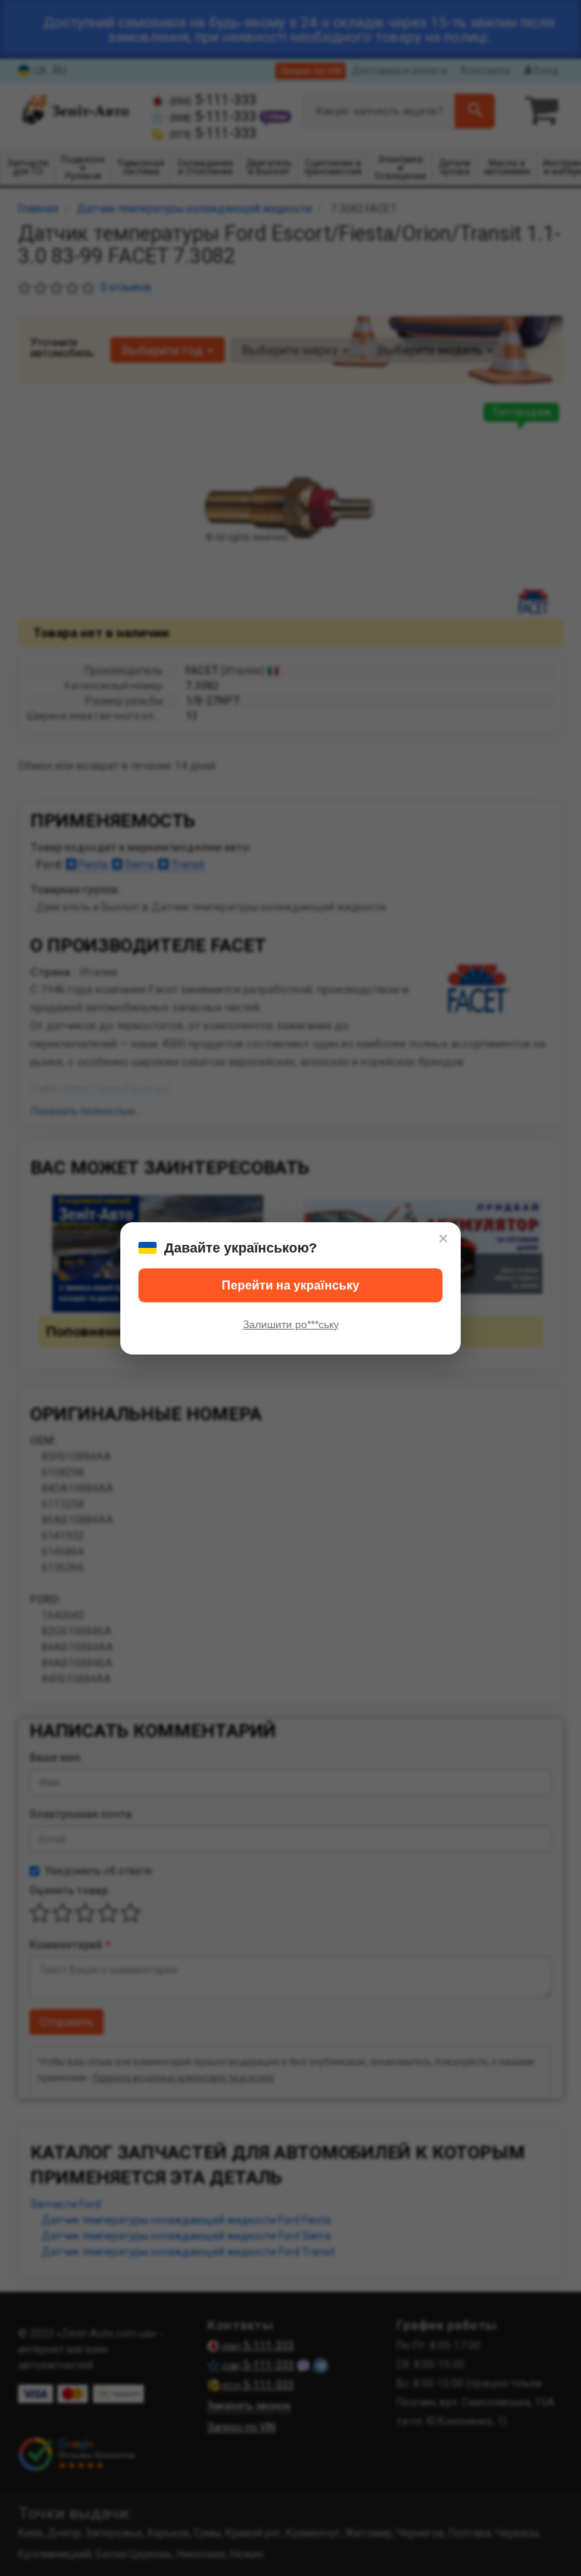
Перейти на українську (290, 1285)
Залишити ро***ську (291, 1324)
